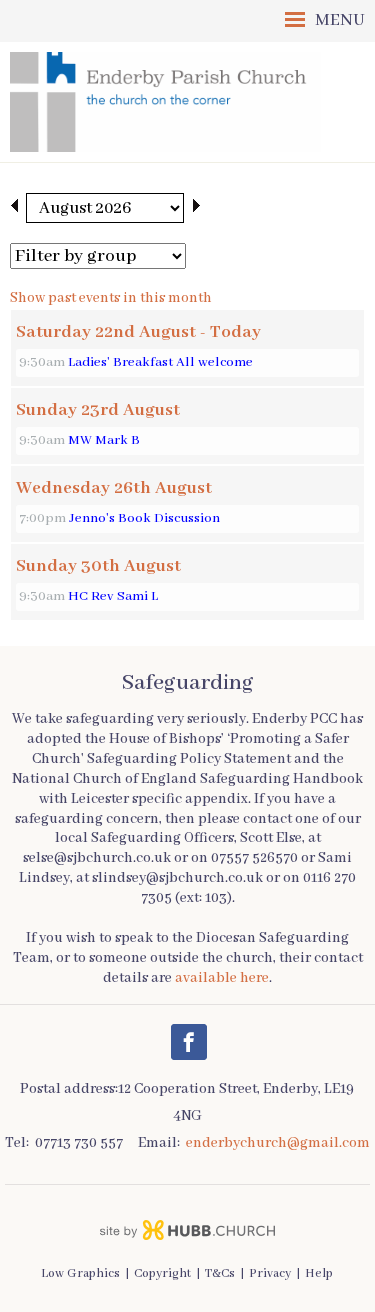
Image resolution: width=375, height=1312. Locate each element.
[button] (187, 21)
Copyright (162, 1274)
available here (222, 978)
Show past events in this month (111, 298)
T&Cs (220, 1274)
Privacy (270, 1274)
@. (278, 1143)
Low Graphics (80, 1274)
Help (319, 1274)
